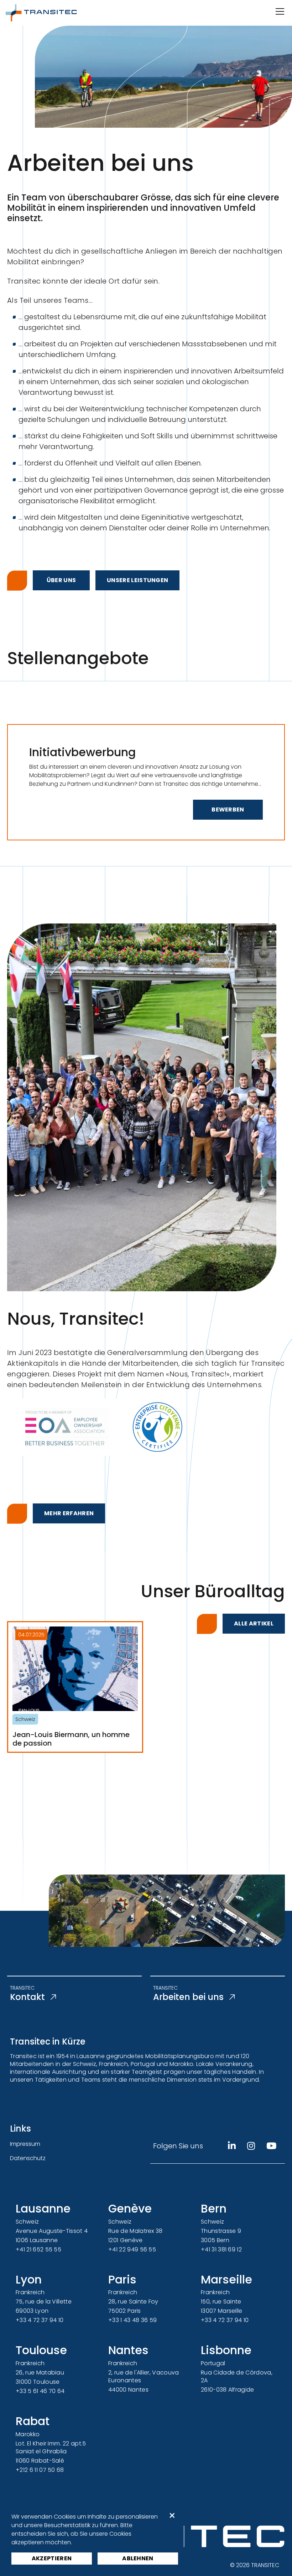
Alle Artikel (254, 1623)
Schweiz (25, 1719)
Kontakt (27, 1997)
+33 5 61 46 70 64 (40, 2391)
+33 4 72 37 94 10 (40, 2320)
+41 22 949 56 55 (132, 2249)
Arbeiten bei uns (188, 1997)
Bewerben (228, 810)
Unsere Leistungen (137, 580)
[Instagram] (251, 2146)
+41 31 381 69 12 (221, 2249)
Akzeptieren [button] (52, 2558)
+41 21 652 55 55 (38, 2249)
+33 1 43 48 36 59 (132, 2320)
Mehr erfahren (69, 1513)
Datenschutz (28, 2158)
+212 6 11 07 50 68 (40, 2470)
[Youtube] (271, 2146)
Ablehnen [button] (138, 2558)
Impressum (25, 2144)
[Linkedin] (232, 2146)
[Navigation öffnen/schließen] (279, 11)
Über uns (61, 580)
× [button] (172, 2516)
